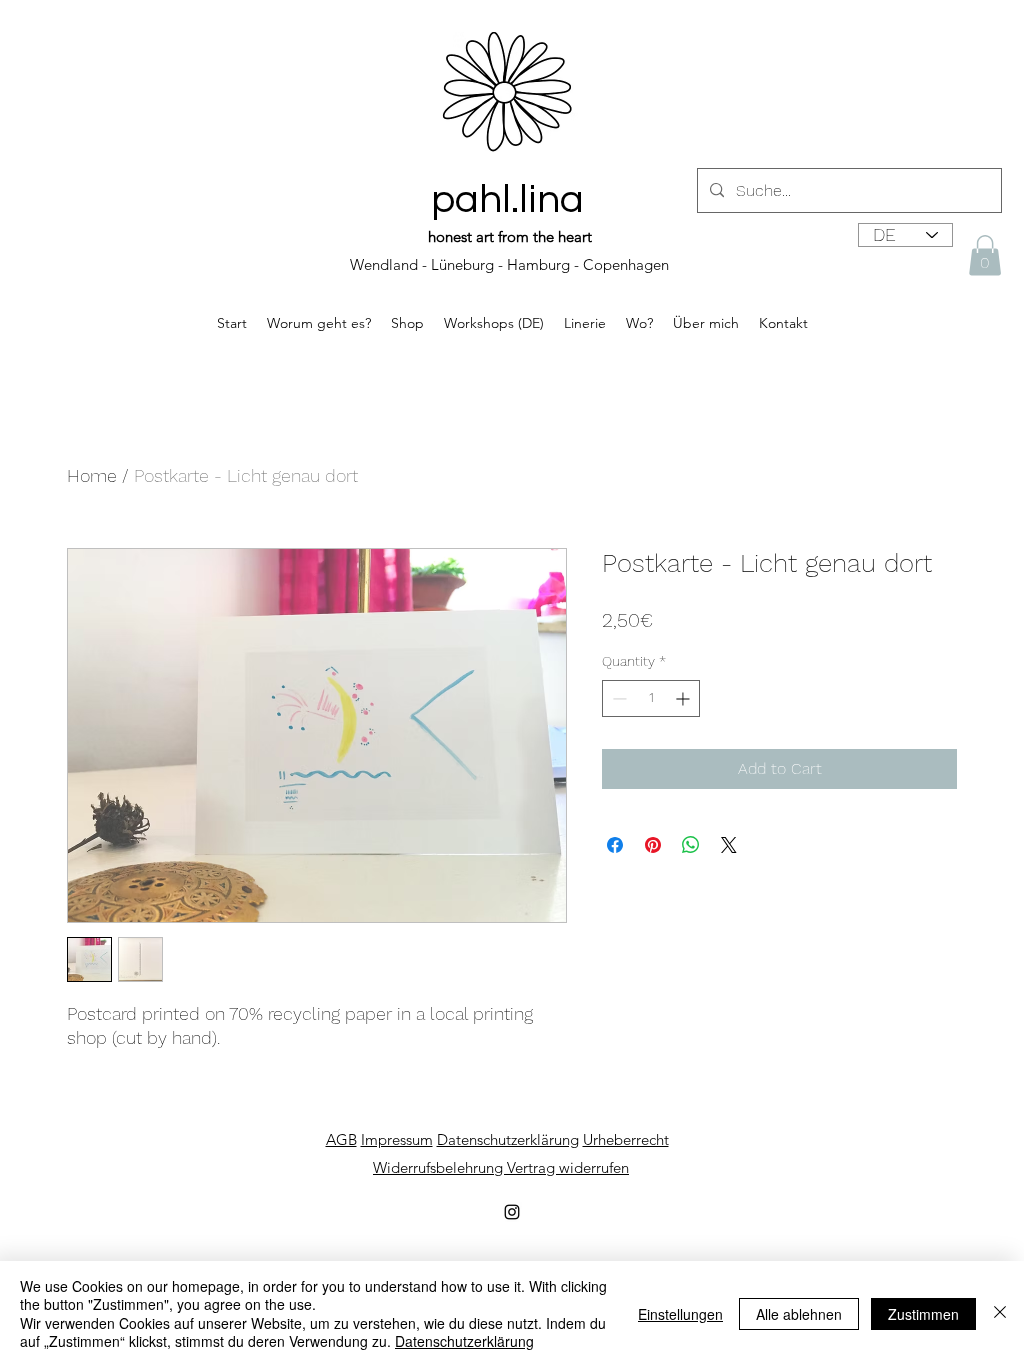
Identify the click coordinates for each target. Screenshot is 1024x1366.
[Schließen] (1000, 1313)
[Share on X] (729, 845)
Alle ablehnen (799, 1314)
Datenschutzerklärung (464, 1341)
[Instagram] (512, 1212)
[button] (985, 255)
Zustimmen (923, 1314)
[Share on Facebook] (615, 845)
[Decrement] (617, 698)
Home (92, 475)
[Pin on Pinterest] (653, 845)
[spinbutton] (651, 698)
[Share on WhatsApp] (691, 845)
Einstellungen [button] (680, 1314)
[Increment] (684, 698)
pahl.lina (507, 199)
